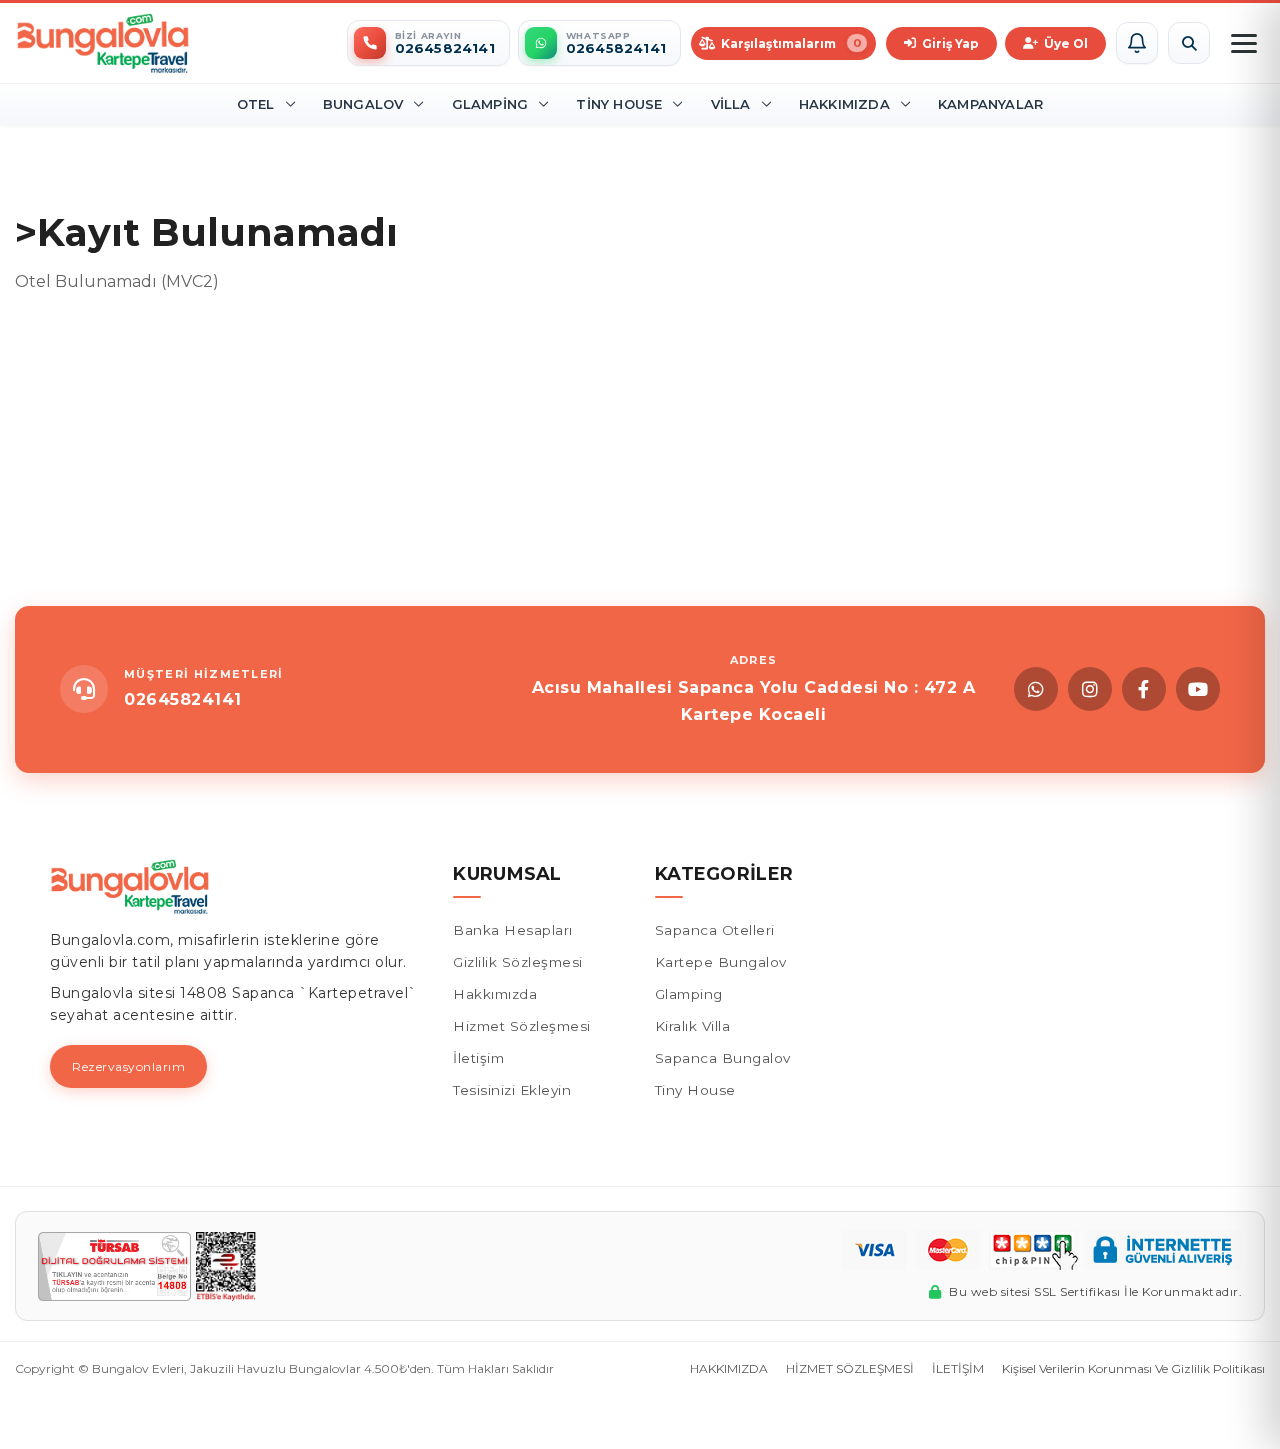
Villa (731, 104)
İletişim (478, 1058)
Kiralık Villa (693, 1026)
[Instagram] (1090, 689)
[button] (1137, 43)
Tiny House (619, 104)
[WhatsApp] (1036, 689)
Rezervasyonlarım (128, 1066)
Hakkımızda (844, 104)
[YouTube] (1198, 689)
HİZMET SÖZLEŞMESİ (850, 1368)
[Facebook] (1144, 689)
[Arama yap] (1189, 43)
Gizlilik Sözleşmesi (518, 962)
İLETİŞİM (958, 1368)
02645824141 (183, 699)
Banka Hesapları (513, 930)
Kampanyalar (990, 104)
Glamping (490, 104)
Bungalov (363, 104)
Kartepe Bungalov (721, 962)
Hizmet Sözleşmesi (522, 1026)
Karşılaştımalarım (791, 43)
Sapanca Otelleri (715, 930)
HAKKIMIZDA (729, 1368)
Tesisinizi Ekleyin (512, 1090)
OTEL (256, 104)
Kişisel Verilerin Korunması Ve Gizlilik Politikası (1133, 1368)
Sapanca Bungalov (723, 1058)
